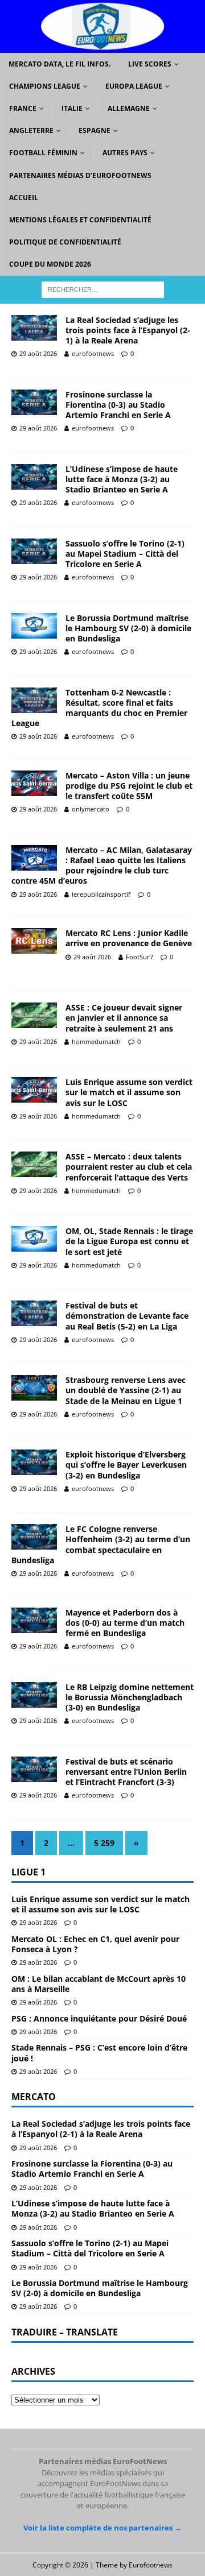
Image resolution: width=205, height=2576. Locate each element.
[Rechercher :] (103, 289)
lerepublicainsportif (101, 894)
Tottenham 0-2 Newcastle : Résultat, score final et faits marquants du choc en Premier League (99, 708)
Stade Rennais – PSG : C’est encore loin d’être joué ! (99, 2053)
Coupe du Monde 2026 (50, 264)
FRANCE (23, 108)
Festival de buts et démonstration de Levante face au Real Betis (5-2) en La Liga (127, 1316)
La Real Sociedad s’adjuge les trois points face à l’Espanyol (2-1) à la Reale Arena (128, 330)
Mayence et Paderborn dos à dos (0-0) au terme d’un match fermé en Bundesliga (125, 1623)
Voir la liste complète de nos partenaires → (102, 2528)
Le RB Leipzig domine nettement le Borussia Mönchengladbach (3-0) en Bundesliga (130, 1697)
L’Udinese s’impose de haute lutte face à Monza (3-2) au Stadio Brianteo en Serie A (122, 479)
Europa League (134, 86)
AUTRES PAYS (125, 153)
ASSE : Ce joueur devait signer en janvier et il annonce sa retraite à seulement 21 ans (124, 1018)
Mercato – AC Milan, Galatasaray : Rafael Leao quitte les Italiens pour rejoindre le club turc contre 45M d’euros (102, 865)
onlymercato (91, 809)
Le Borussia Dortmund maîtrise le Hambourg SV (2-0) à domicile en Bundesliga (128, 628)
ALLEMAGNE (129, 108)
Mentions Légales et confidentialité (80, 220)
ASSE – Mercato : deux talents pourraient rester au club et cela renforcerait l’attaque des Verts (129, 1167)
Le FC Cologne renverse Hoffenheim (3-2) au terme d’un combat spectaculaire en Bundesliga (101, 1544)
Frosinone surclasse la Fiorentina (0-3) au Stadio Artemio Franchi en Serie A (118, 405)
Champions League (45, 86)
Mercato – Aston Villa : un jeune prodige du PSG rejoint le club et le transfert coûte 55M (129, 786)
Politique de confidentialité (65, 242)
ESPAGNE (95, 131)
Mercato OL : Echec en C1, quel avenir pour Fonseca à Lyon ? (95, 1944)
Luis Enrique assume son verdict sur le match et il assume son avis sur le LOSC (129, 1092)
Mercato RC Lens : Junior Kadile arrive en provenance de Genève (129, 938)
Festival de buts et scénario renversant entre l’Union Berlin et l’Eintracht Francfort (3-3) (126, 1772)
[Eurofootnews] (102, 46)
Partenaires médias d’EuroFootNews (80, 175)
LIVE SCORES (150, 64)
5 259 (104, 1843)
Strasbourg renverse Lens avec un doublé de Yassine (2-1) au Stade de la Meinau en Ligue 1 (126, 1390)
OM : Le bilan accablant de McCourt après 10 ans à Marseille (99, 1984)
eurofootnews (93, 353)
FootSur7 (140, 957)
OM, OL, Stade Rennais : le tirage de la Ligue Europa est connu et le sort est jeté (129, 1241)
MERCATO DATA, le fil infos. (60, 64)
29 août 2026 (38, 353)
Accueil (24, 198)
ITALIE (72, 108)
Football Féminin (43, 153)
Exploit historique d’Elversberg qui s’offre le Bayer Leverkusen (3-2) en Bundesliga (126, 1465)
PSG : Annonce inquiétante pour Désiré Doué (99, 2018)
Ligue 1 (28, 1872)
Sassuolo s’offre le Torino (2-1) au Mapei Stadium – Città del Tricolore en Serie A (125, 554)
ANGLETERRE (31, 131)
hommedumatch (96, 1041)
